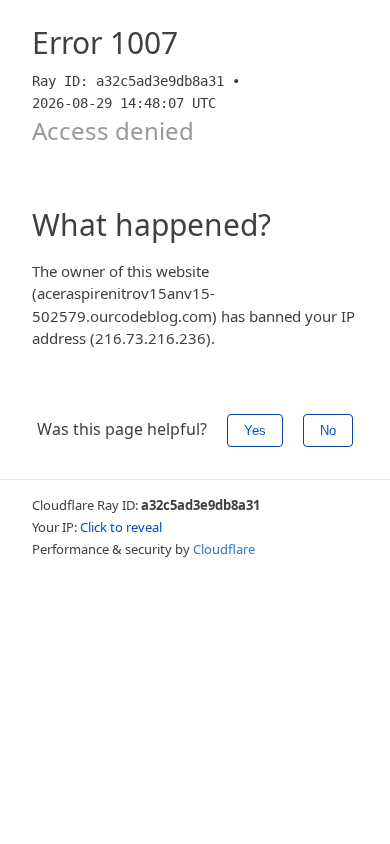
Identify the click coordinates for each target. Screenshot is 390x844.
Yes (255, 430)
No (328, 430)
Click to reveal (121, 527)
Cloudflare (224, 549)
